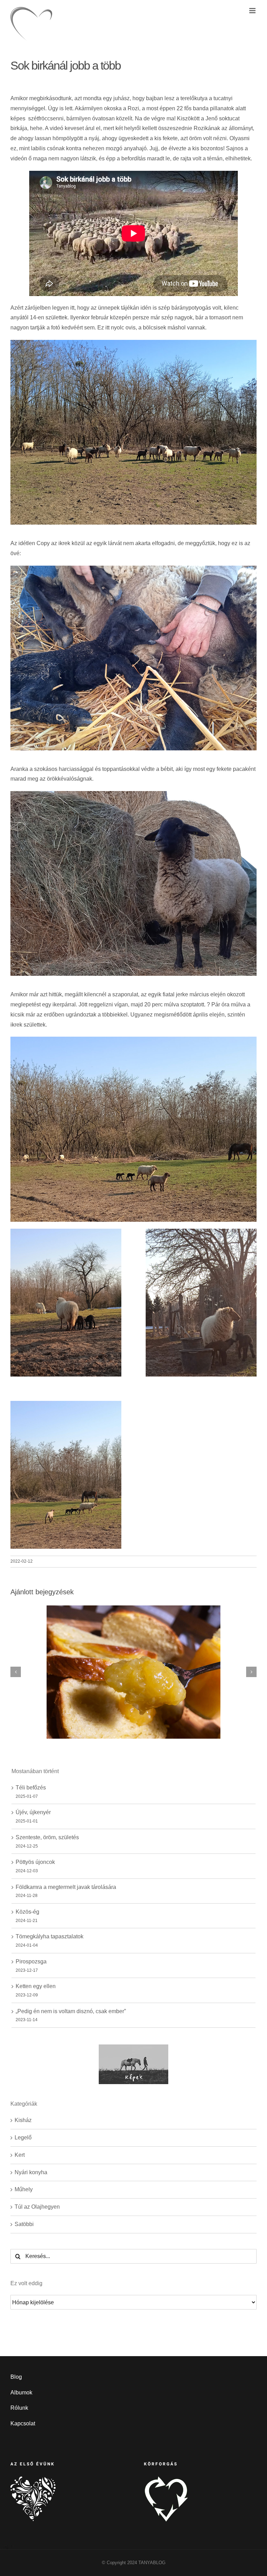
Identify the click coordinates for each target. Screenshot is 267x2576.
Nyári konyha (31, 2172)
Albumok (21, 2392)
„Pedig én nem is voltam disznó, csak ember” (71, 2011)
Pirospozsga (31, 1961)
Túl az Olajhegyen (37, 2207)
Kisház (23, 2120)
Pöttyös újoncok (35, 1862)
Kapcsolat (23, 2423)
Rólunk (19, 2408)
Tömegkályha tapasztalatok (50, 1936)
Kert (20, 2155)
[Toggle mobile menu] (253, 11)
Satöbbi (24, 2224)
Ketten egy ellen (36, 1986)
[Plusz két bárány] (66, 1233)
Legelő (23, 2138)
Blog (16, 2377)
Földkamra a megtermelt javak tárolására (66, 1887)
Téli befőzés (31, 1788)
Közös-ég (27, 1912)
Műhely (24, 2189)
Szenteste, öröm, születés (47, 1837)
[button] (16, 1672)
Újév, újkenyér (33, 1812)
